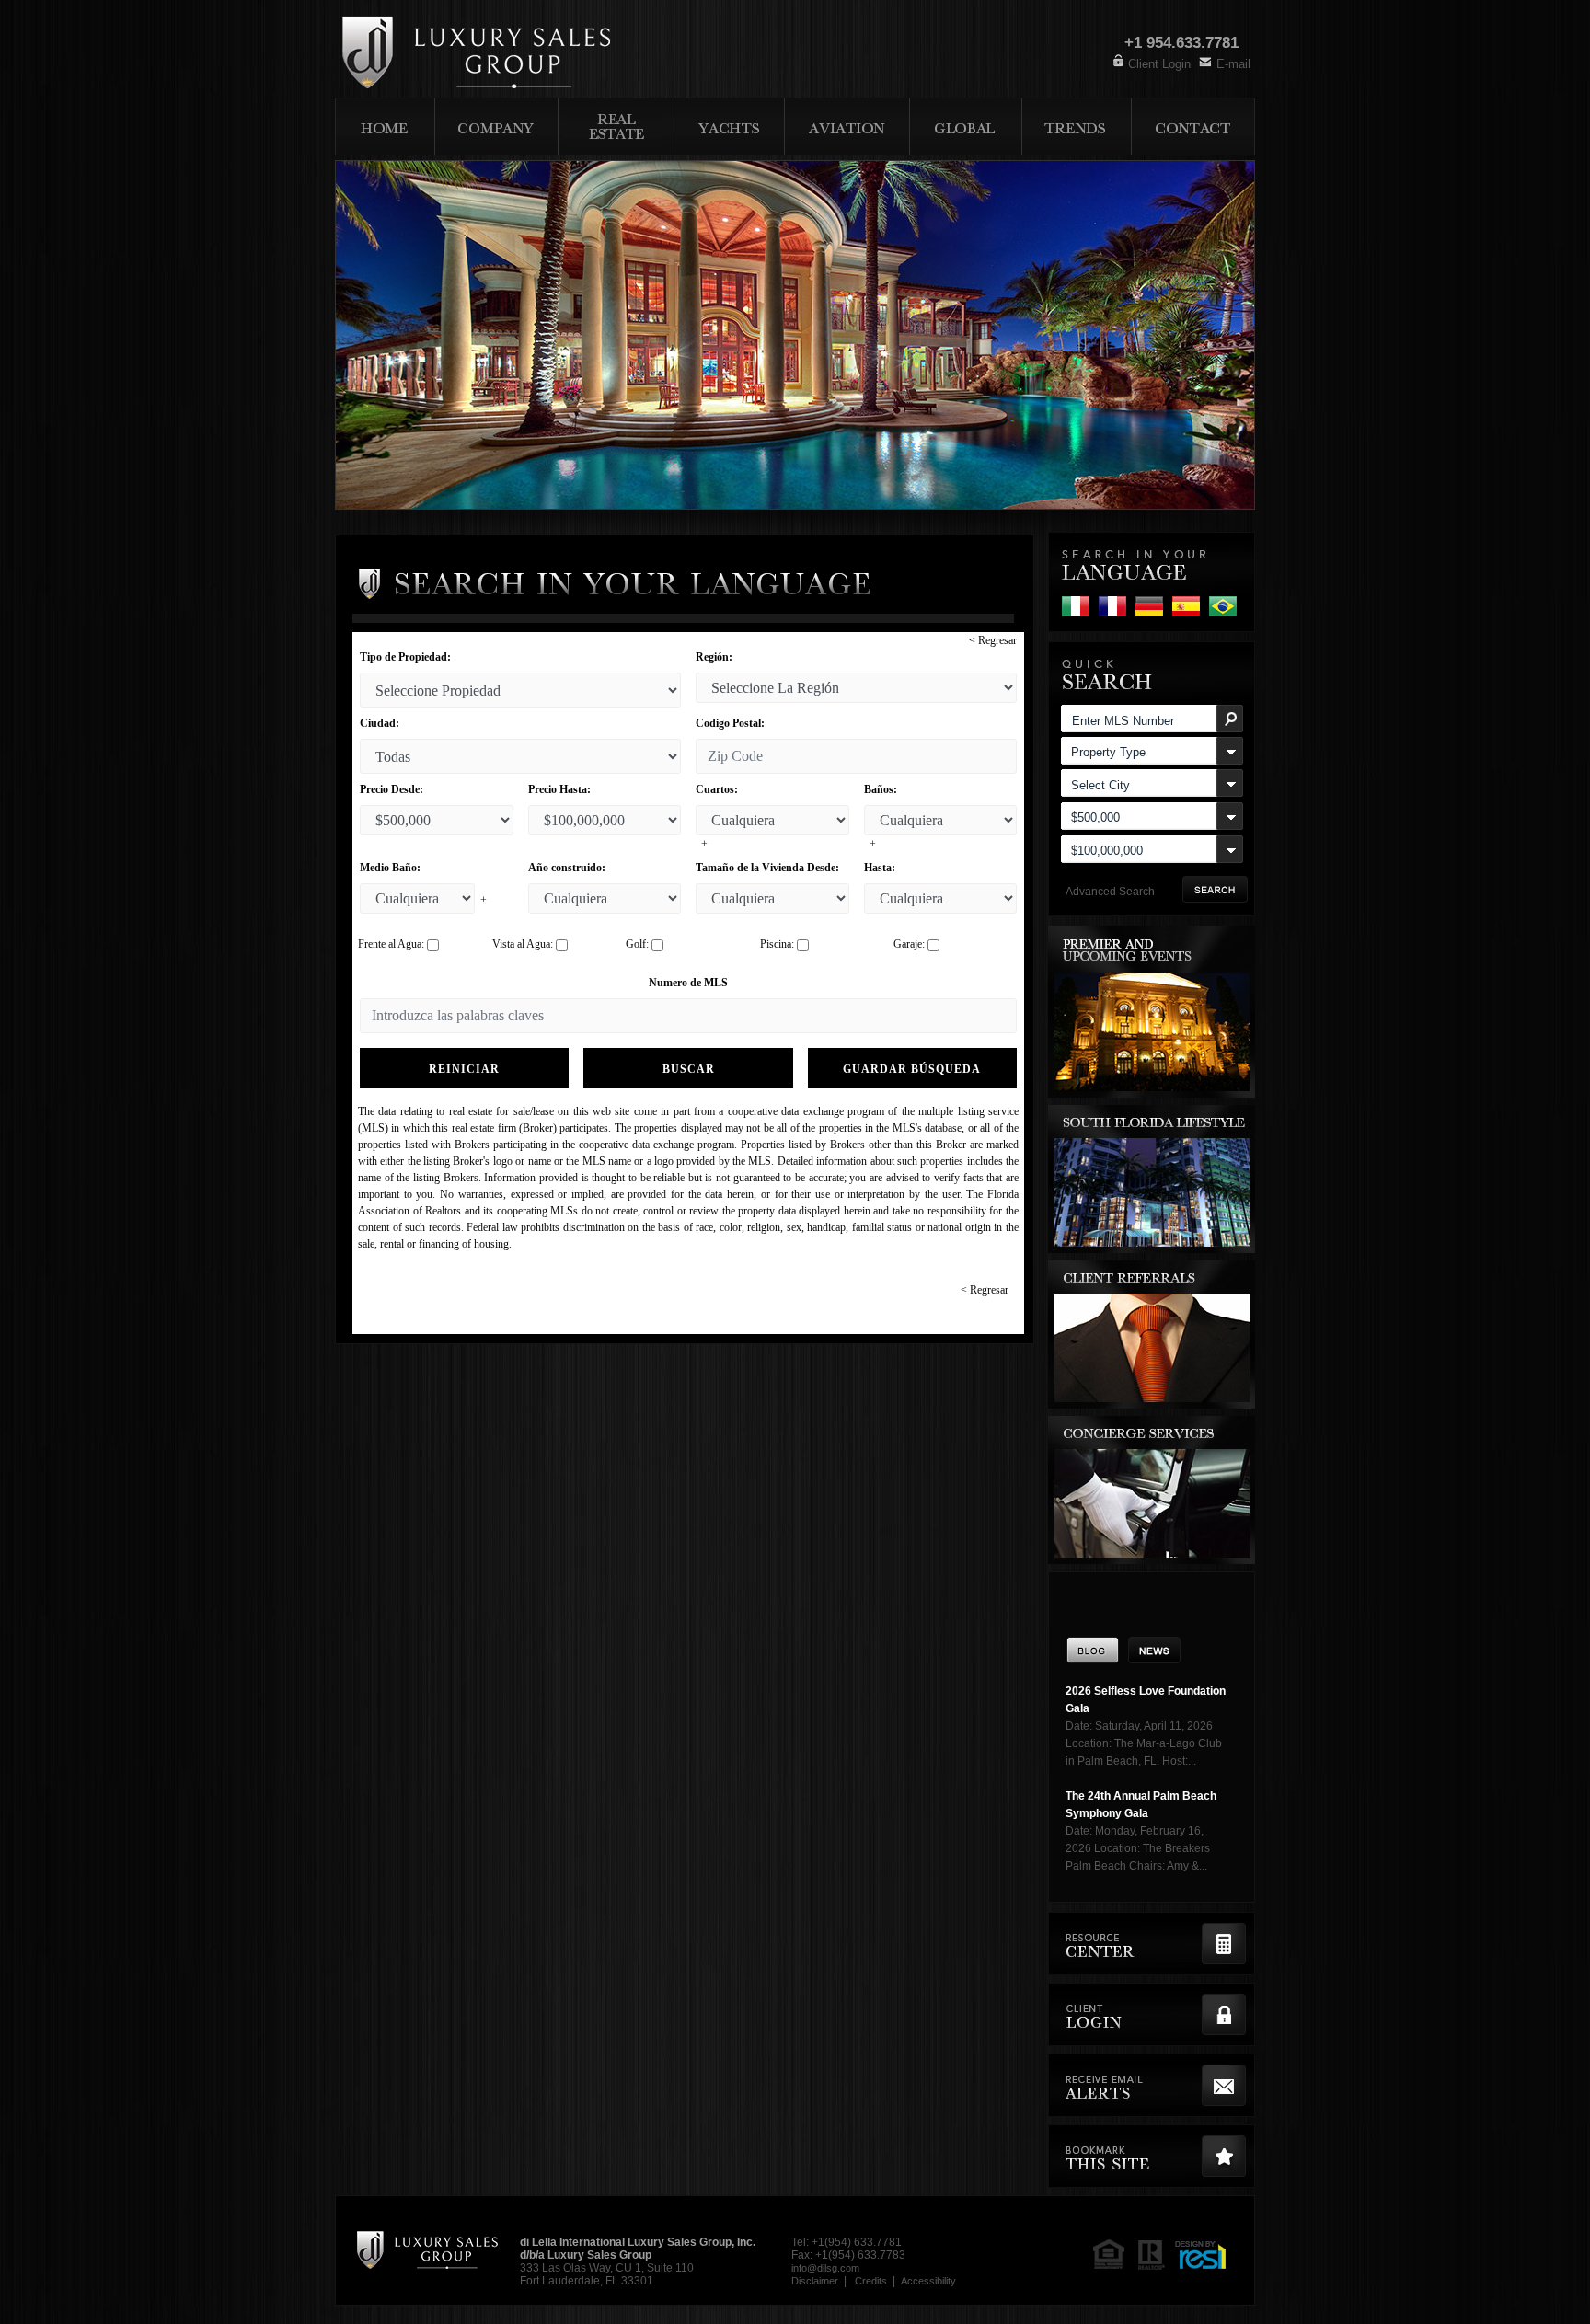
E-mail (1233, 64)
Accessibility (928, 2281)
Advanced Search (1110, 892)
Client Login (1159, 64)
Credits (871, 2281)
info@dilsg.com (825, 2268)
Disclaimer (815, 2281)
